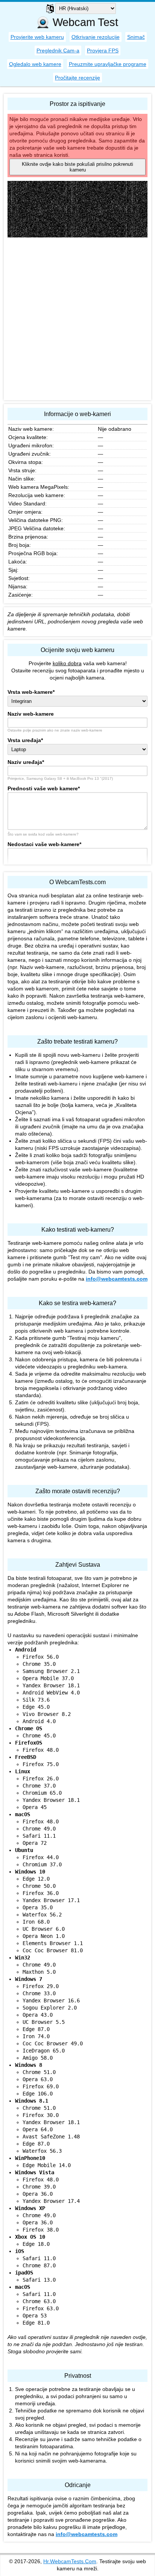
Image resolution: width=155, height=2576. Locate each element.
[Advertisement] (77, 319)
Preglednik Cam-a (58, 51)
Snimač (136, 37)
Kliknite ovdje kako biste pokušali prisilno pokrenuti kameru (77, 167)
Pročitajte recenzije (77, 78)
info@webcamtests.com (117, 1279)
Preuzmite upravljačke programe (108, 64)
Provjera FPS (103, 51)
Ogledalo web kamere (35, 64)
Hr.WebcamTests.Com (70, 2561)
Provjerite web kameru (37, 37)
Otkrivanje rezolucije (96, 37)
